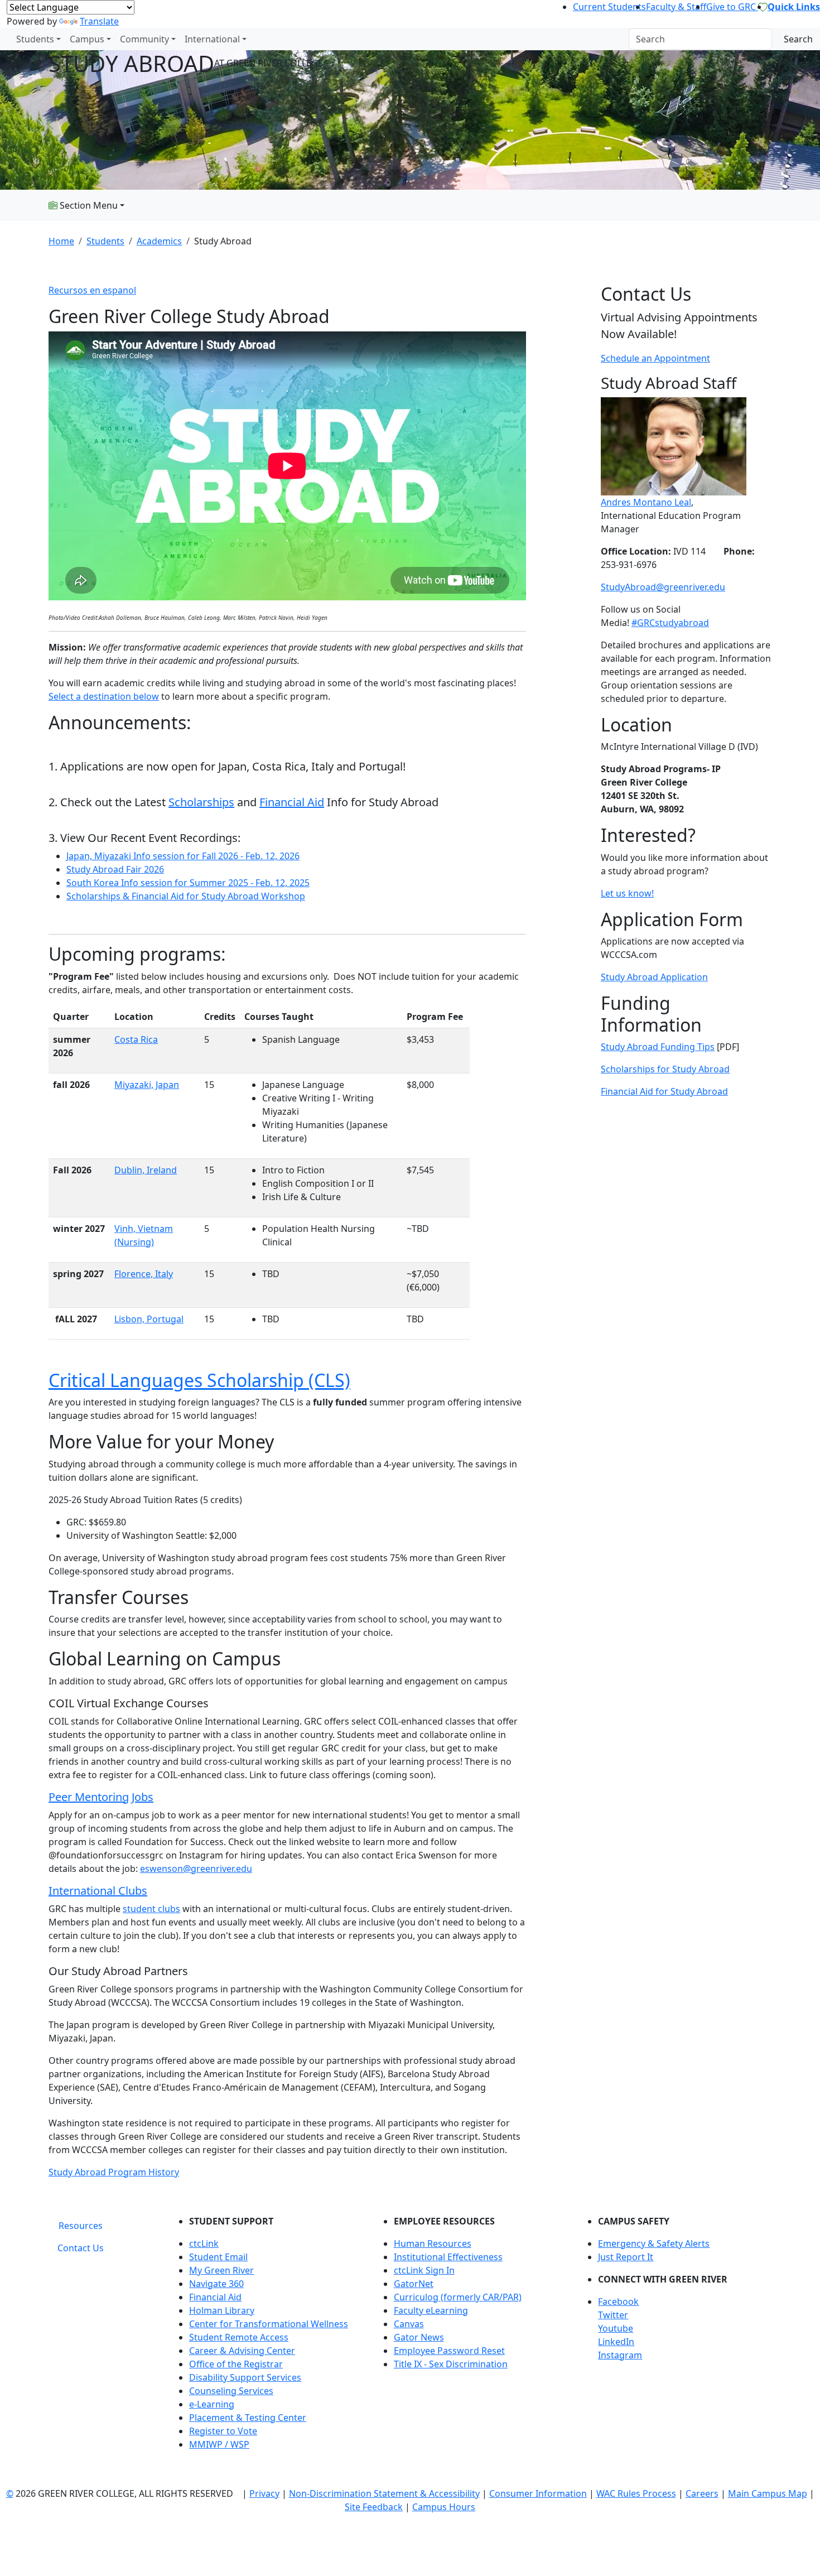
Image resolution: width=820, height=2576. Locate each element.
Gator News (419, 2337)
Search (798, 39)
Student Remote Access (239, 2337)
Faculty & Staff (676, 7)
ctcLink (204, 2243)
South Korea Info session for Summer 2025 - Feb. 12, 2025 (188, 883)
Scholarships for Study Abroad (665, 1069)
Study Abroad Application (654, 977)
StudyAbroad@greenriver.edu (663, 587)
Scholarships (201, 802)
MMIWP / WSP (219, 2444)
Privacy (264, 2493)
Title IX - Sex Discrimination (451, 2364)
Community (144, 39)
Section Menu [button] (88, 205)
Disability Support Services (245, 2377)
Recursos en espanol (92, 290)
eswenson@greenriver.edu (196, 1869)
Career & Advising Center (242, 2351)
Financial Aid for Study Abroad (664, 1091)
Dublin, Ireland (146, 1170)
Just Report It (626, 2257)
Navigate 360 (216, 2284)
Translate (99, 21)
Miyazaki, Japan (147, 1085)
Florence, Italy (144, 1274)
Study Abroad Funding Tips (658, 1047)
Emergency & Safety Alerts (654, 2243)
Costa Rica (136, 1039)
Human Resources (433, 2243)
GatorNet (414, 2284)
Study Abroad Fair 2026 (115, 869)
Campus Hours (444, 2507)
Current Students (609, 7)
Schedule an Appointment (655, 358)
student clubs (151, 1909)
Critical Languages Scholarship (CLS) (199, 1380)
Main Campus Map (768, 2493)
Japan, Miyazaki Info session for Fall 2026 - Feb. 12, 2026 (183, 856)
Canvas (409, 2324)
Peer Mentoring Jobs (101, 1797)
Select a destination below (104, 696)
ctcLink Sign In (424, 2270)
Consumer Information (538, 2493)
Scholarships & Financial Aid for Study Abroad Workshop (186, 896)
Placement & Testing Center (248, 2418)
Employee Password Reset (449, 2351)
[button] (685, 2301)
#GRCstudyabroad (670, 623)
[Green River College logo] (1, 39)
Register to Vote (223, 2431)
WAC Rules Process (636, 2493)
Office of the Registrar (236, 2364)
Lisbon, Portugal (149, 1319)
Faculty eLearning (431, 2310)
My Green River (221, 2270)
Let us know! (627, 893)
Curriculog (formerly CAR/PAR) (458, 2297)
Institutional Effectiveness (448, 2257)
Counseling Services (231, 2391)
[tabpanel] (471, 2337)
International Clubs (98, 1891)
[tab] (81, 2226)
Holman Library (222, 2310)
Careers (702, 2493)
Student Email (218, 2257)
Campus (87, 39)
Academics (159, 241)
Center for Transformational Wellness (269, 2324)
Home (61, 241)
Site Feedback (374, 2507)
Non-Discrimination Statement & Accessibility (384, 2493)
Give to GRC (732, 7)
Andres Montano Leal (646, 502)
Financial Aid (292, 802)
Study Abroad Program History (114, 2172)
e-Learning (212, 2404)
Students (35, 39)
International (212, 39)
